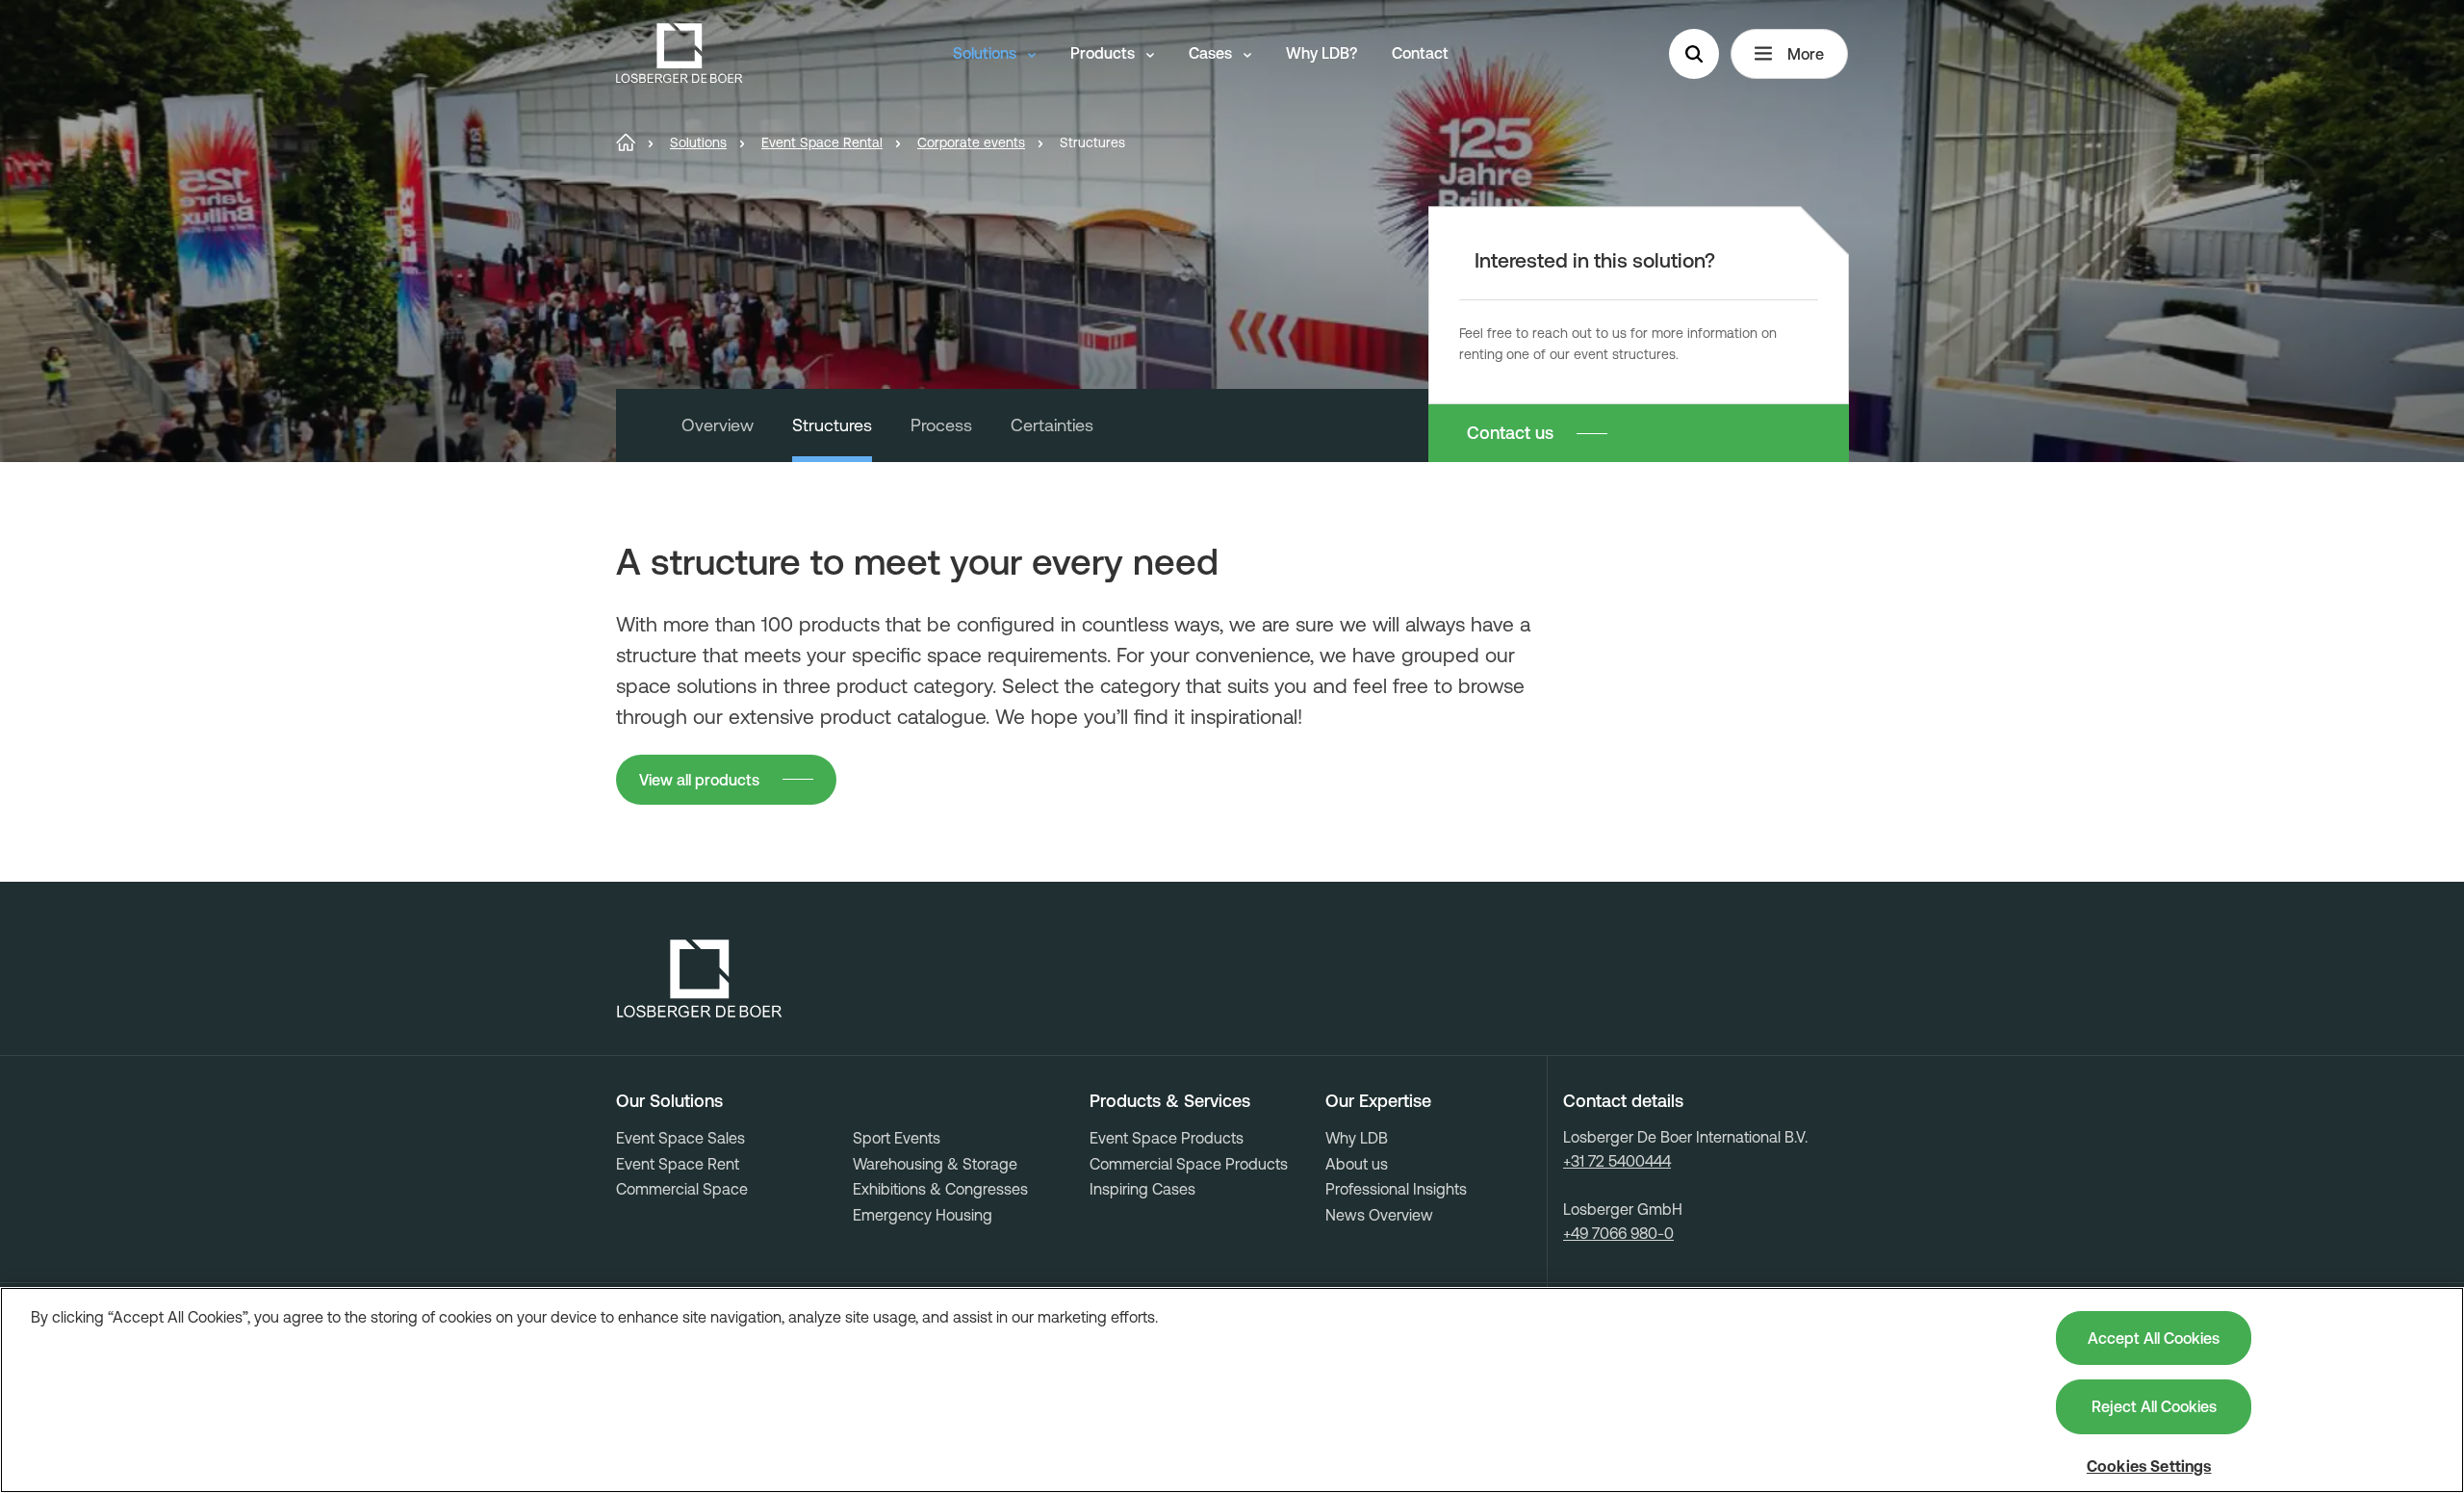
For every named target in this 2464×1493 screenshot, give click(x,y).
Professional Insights (1396, 1189)
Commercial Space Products (1189, 1164)
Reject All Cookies (2154, 1406)
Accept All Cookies (2154, 1338)
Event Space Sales (680, 1138)
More (1806, 54)
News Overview (1379, 1215)
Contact (1420, 53)
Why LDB (1357, 1138)
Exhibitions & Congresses (940, 1189)
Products (1104, 53)
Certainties (1052, 425)
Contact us (1510, 433)
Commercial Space (682, 1189)
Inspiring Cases (1142, 1189)
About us (1357, 1164)
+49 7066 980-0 (1618, 1233)
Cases (1212, 53)
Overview (718, 425)
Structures (832, 425)
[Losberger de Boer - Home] (700, 979)
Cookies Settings (2149, 1466)
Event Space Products (1167, 1138)
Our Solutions (669, 1101)
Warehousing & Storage (935, 1164)
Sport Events (897, 1138)
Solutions (987, 53)
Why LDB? (1322, 53)
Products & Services (1170, 1101)
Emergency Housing (923, 1215)
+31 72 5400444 (1617, 1161)
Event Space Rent (678, 1164)
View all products (699, 780)
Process (941, 425)
